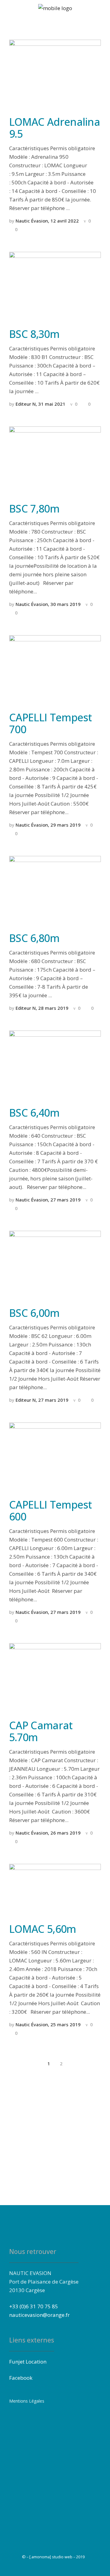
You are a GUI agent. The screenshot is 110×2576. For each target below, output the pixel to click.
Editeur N (26, 404)
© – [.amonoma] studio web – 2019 (53, 2557)
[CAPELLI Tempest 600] (55, 1456)
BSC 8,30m (34, 334)
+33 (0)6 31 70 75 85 (34, 2306)
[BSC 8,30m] (55, 286)
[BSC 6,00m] (55, 1264)
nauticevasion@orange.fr (39, 2315)
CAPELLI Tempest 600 (51, 1511)
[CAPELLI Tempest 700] (55, 669)
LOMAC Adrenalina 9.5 (55, 128)
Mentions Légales (27, 2401)
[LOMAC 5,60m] (55, 1889)
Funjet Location (28, 2362)
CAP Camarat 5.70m (41, 1731)
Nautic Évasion (32, 221)
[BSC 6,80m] (55, 890)
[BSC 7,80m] (55, 460)
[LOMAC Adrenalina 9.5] (55, 73)
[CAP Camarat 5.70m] (55, 1677)
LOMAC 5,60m (43, 1929)
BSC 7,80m (34, 509)
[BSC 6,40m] (55, 1064)
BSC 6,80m (34, 938)
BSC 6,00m (34, 1313)
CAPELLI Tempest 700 (51, 723)
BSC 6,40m (34, 1113)
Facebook (21, 2378)
